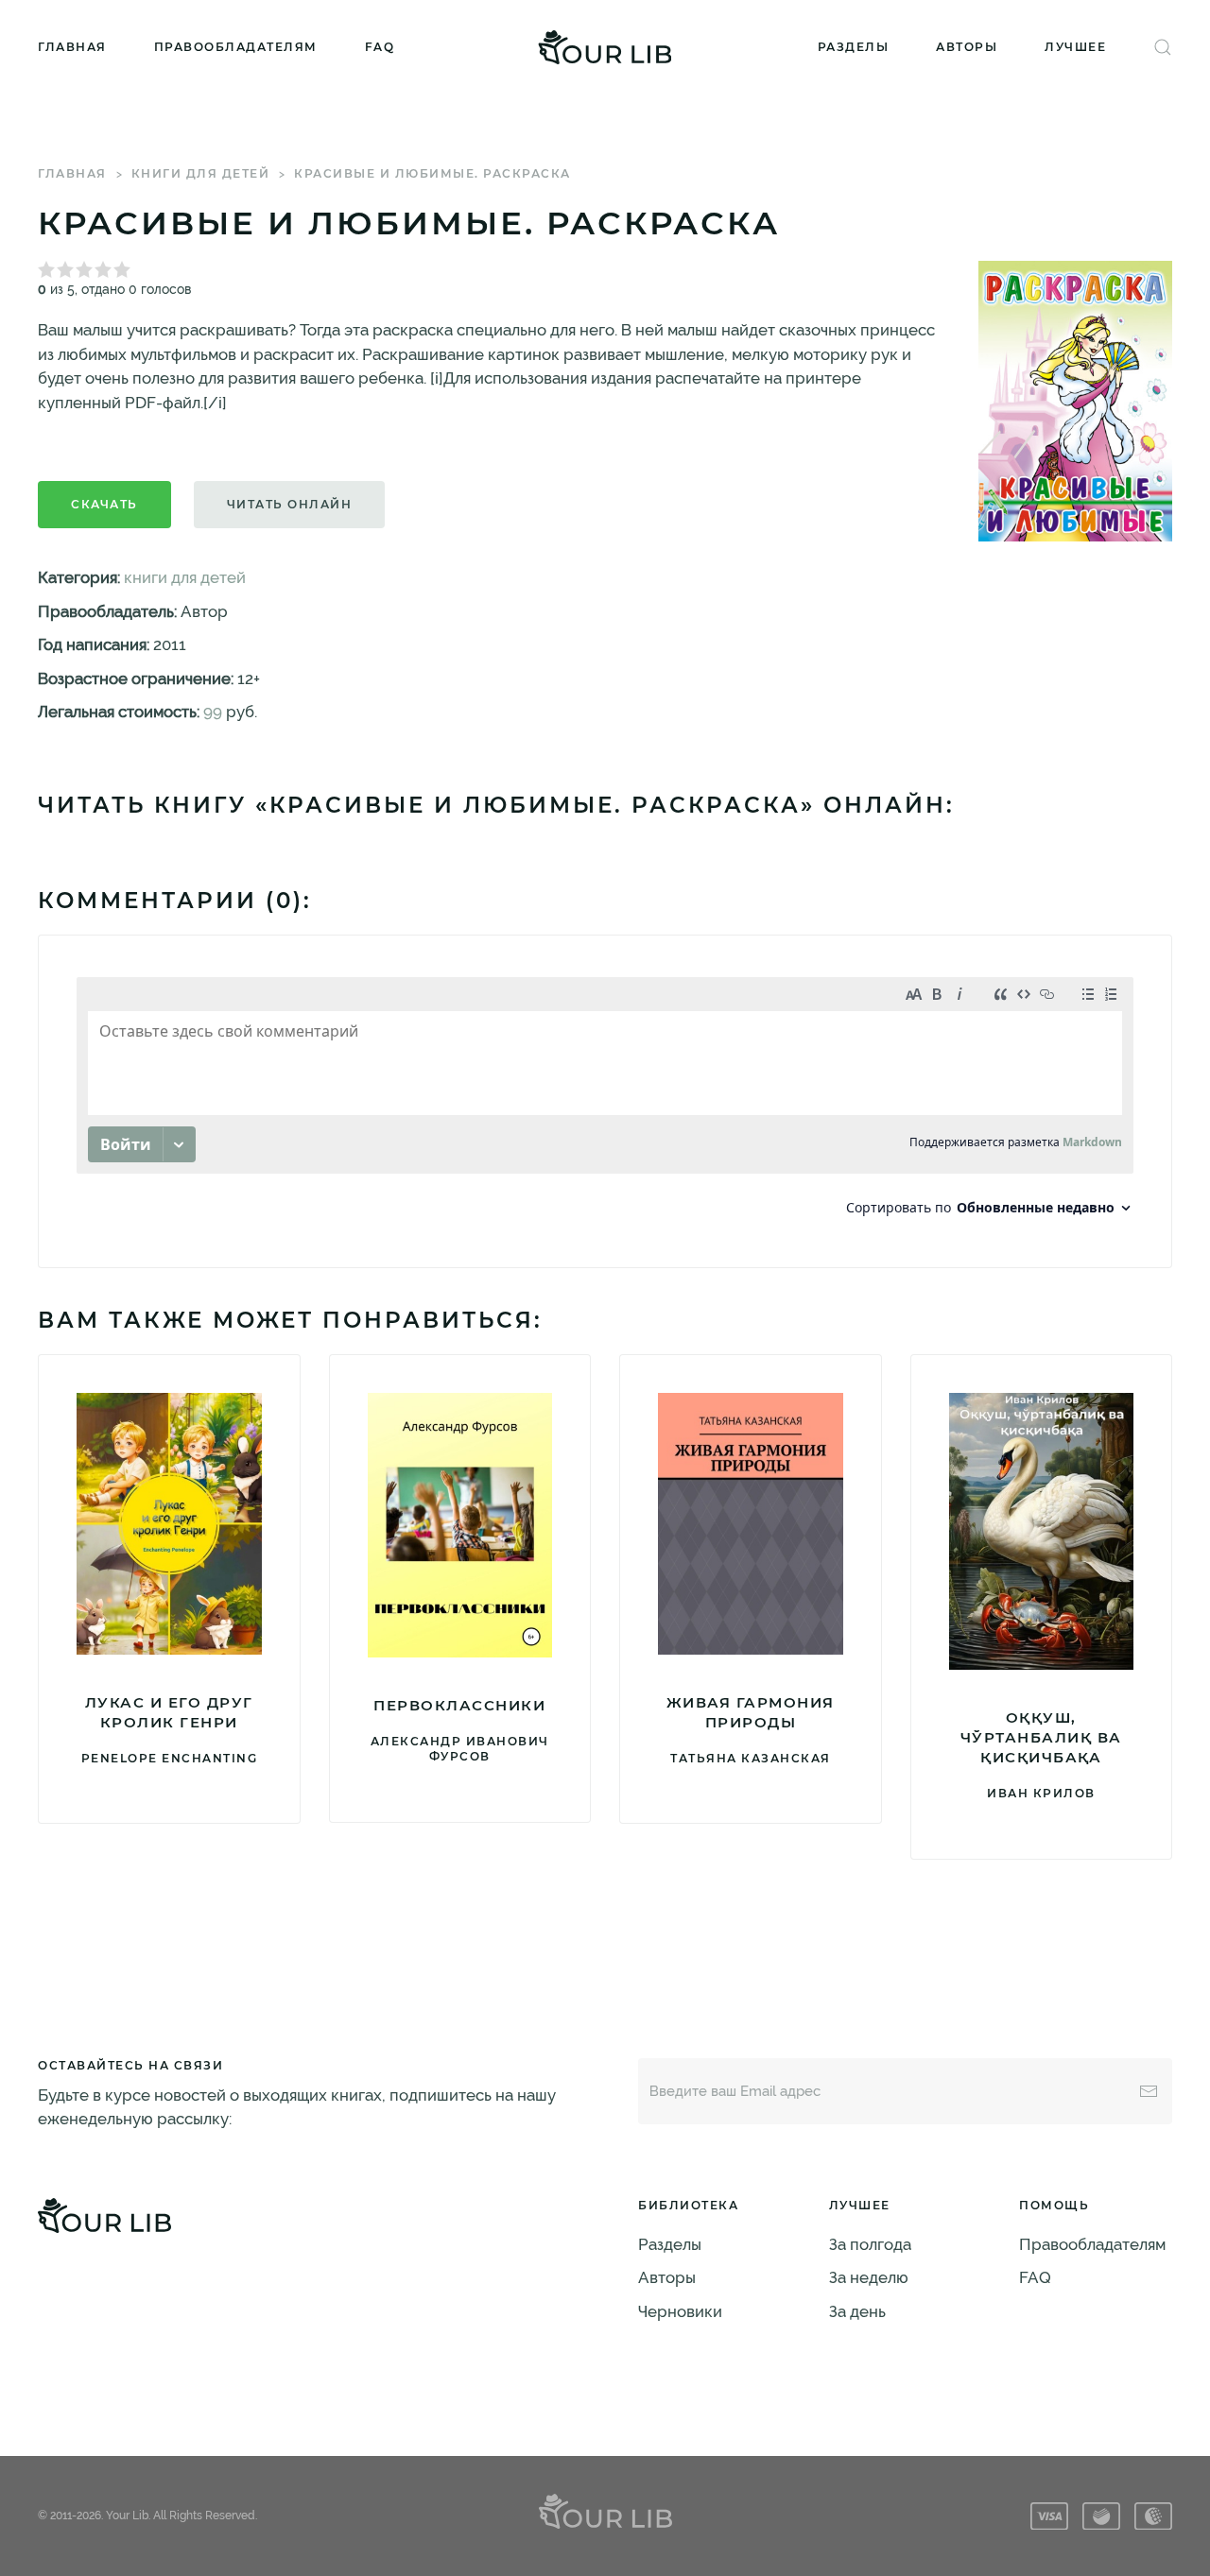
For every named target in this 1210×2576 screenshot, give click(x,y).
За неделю (869, 2277)
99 (213, 712)
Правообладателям (236, 47)
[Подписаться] (1149, 2091)
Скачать (104, 504)
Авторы (967, 47)
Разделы (854, 47)
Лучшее (1075, 47)
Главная (72, 47)
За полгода (870, 2244)
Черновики (680, 2311)
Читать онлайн (290, 504)
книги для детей (201, 173)
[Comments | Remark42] (605, 1101)
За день (857, 2311)
